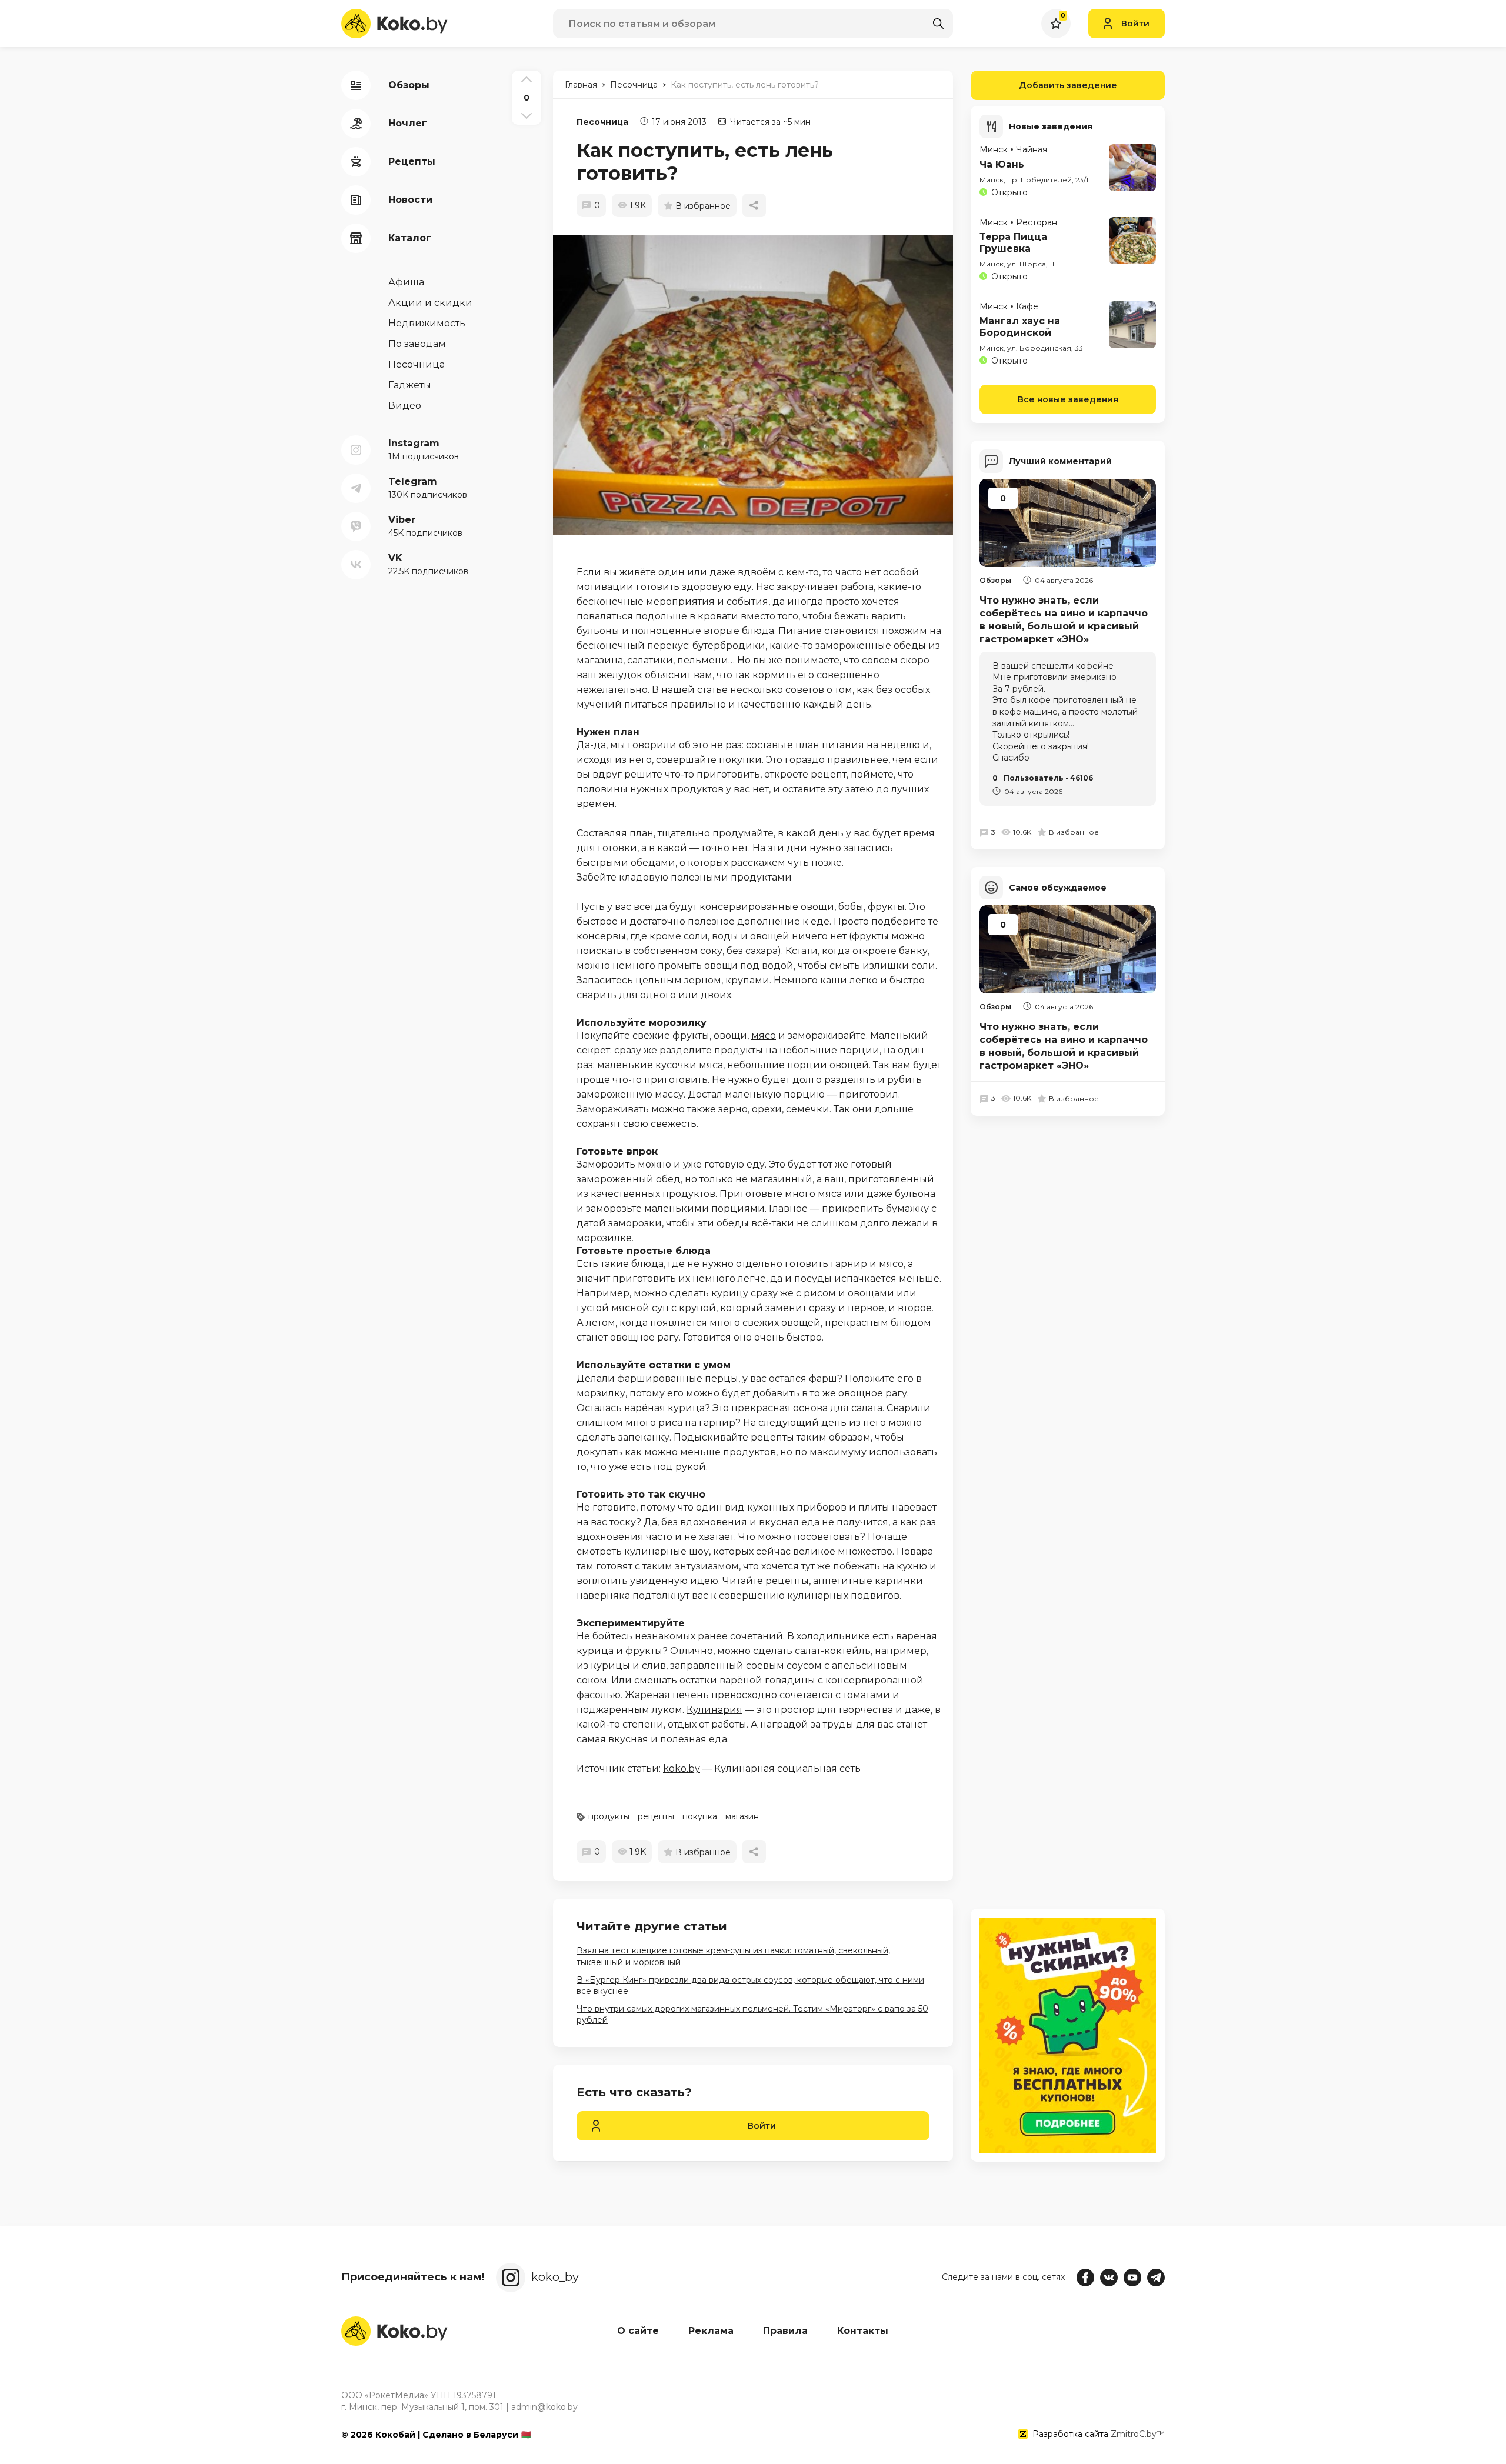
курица (686, 1408)
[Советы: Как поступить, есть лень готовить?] (759, 385)
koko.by (682, 1768)
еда (810, 1522)
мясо (764, 1036)
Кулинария (714, 1710)
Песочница (602, 122)
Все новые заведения (1068, 399)
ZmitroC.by (1134, 2434)
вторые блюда (739, 631)
